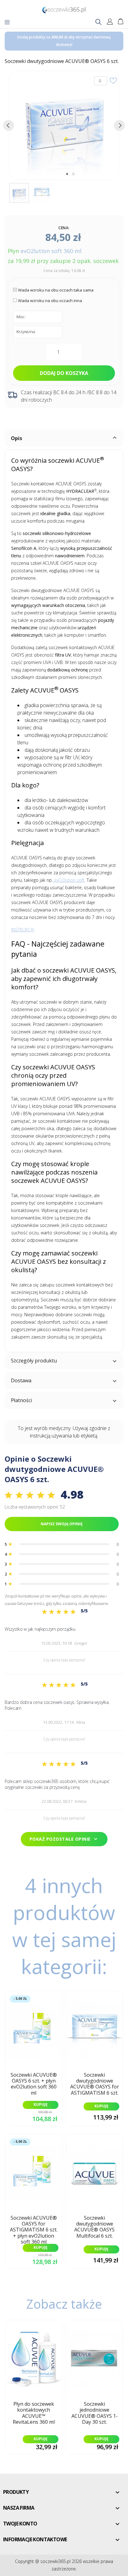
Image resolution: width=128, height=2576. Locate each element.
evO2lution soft (69, 880)
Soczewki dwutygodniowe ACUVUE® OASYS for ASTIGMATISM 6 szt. (95, 2084)
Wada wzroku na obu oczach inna (50, 301)
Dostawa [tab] (21, 1380)
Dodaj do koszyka (64, 373)
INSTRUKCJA (23, 930)
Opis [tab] (16, 438)
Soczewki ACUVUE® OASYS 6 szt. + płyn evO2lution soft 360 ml (34, 2084)
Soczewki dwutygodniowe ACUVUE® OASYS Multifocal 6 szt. (94, 2227)
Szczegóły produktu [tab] (34, 1361)
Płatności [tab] (21, 1400)
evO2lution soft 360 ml (51, 251)
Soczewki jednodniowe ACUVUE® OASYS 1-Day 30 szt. (95, 2413)
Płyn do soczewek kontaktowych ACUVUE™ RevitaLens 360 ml (34, 2413)
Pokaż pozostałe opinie (64, 1839)
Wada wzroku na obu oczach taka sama (56, 290)
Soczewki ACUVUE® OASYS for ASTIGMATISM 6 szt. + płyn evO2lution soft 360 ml (34, 2228)
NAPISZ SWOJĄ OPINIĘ (62, 1524)
